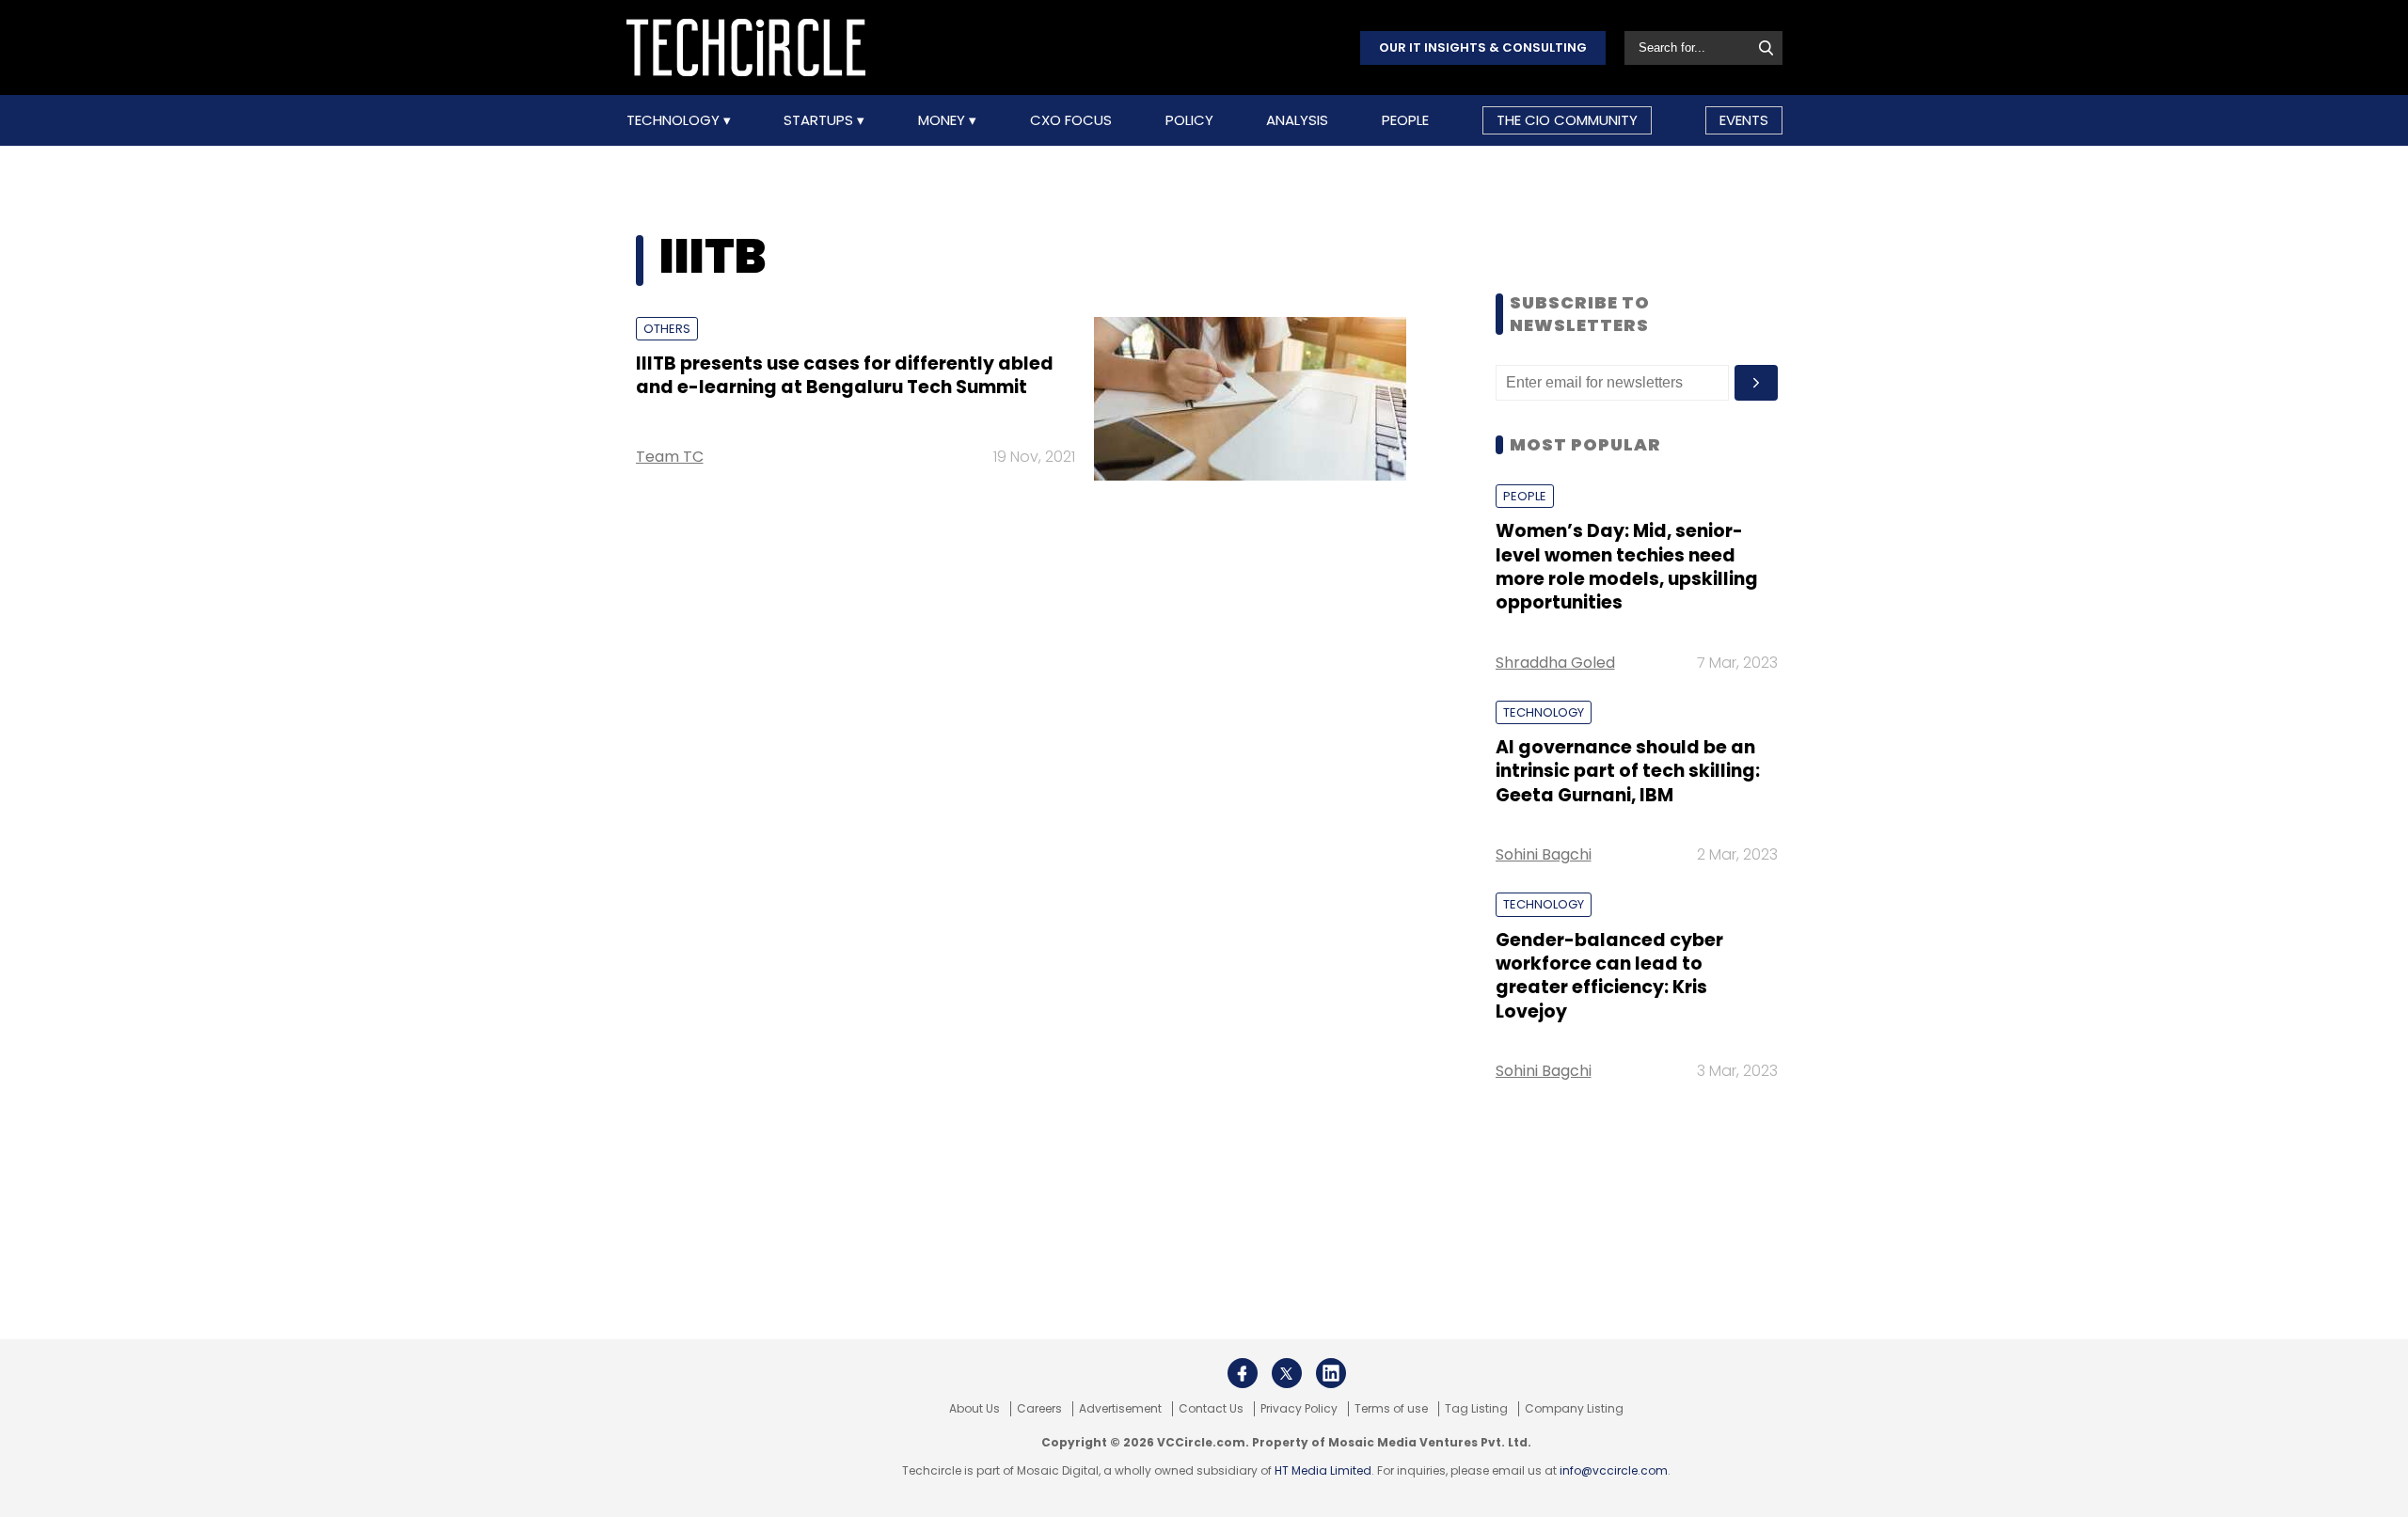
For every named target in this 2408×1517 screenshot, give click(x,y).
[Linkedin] (1331, 1373)
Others (667, 329)
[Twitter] (1287, 1373)
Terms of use (1391, 1409)
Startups (820, 120)
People (1405, 120)
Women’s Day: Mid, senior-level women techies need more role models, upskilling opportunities (1627, 567)
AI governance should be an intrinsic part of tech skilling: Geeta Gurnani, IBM (1628, 771)
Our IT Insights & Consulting (1483, 47)
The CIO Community (1567, 120)
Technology (675, 120)
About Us (974, 1409)
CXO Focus (1071, 120)
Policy (1189, 120)
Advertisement (1120, 1409)
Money (943, 120)
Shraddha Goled (1555, 663)
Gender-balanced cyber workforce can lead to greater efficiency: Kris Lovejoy (1609, 976)
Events (1744, 120)
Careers (1039, 1409)
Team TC (670, 457)
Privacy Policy (1299, 1409)
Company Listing (1574, 1409)
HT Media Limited (1323, 1470)
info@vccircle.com (1614, 1470)
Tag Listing (1476, 1409)
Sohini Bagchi (1544, 854)
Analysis (1297, 120)
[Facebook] (1243, 1373)
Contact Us (1211, 1409)
